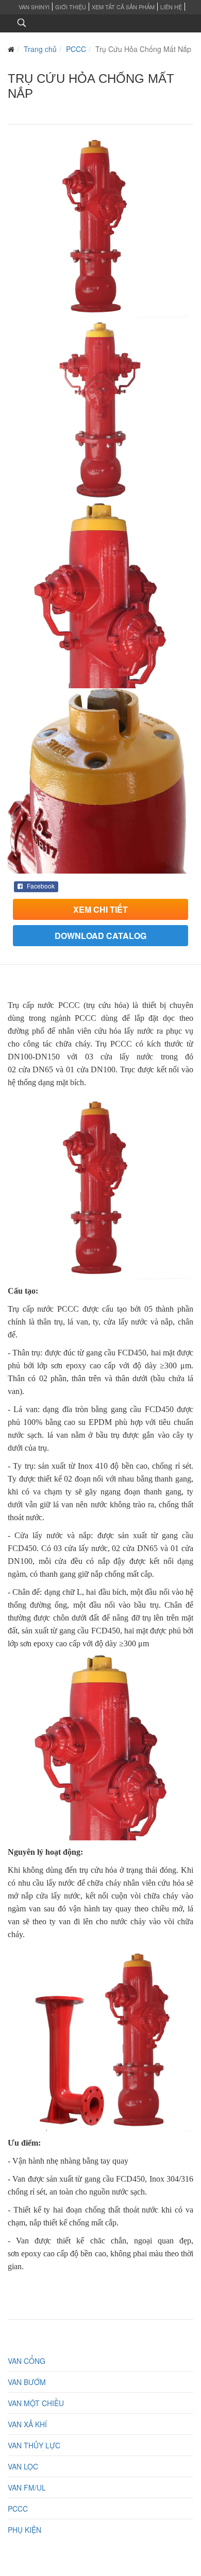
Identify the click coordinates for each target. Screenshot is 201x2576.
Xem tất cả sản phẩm (123, 7)
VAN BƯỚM (27, 2382)
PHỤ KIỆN (24, 2530)
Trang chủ (40, 49)
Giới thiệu (71, 7)
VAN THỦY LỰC (34, 2445)
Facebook (40, 886)
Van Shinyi (34, 7)
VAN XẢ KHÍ (27, 2424)
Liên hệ (171, 7)
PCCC (76, 49)
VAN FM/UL (27, 2487)
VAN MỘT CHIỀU (36, 2403)
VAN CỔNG (27, 2361)
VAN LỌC (23, 2466)
